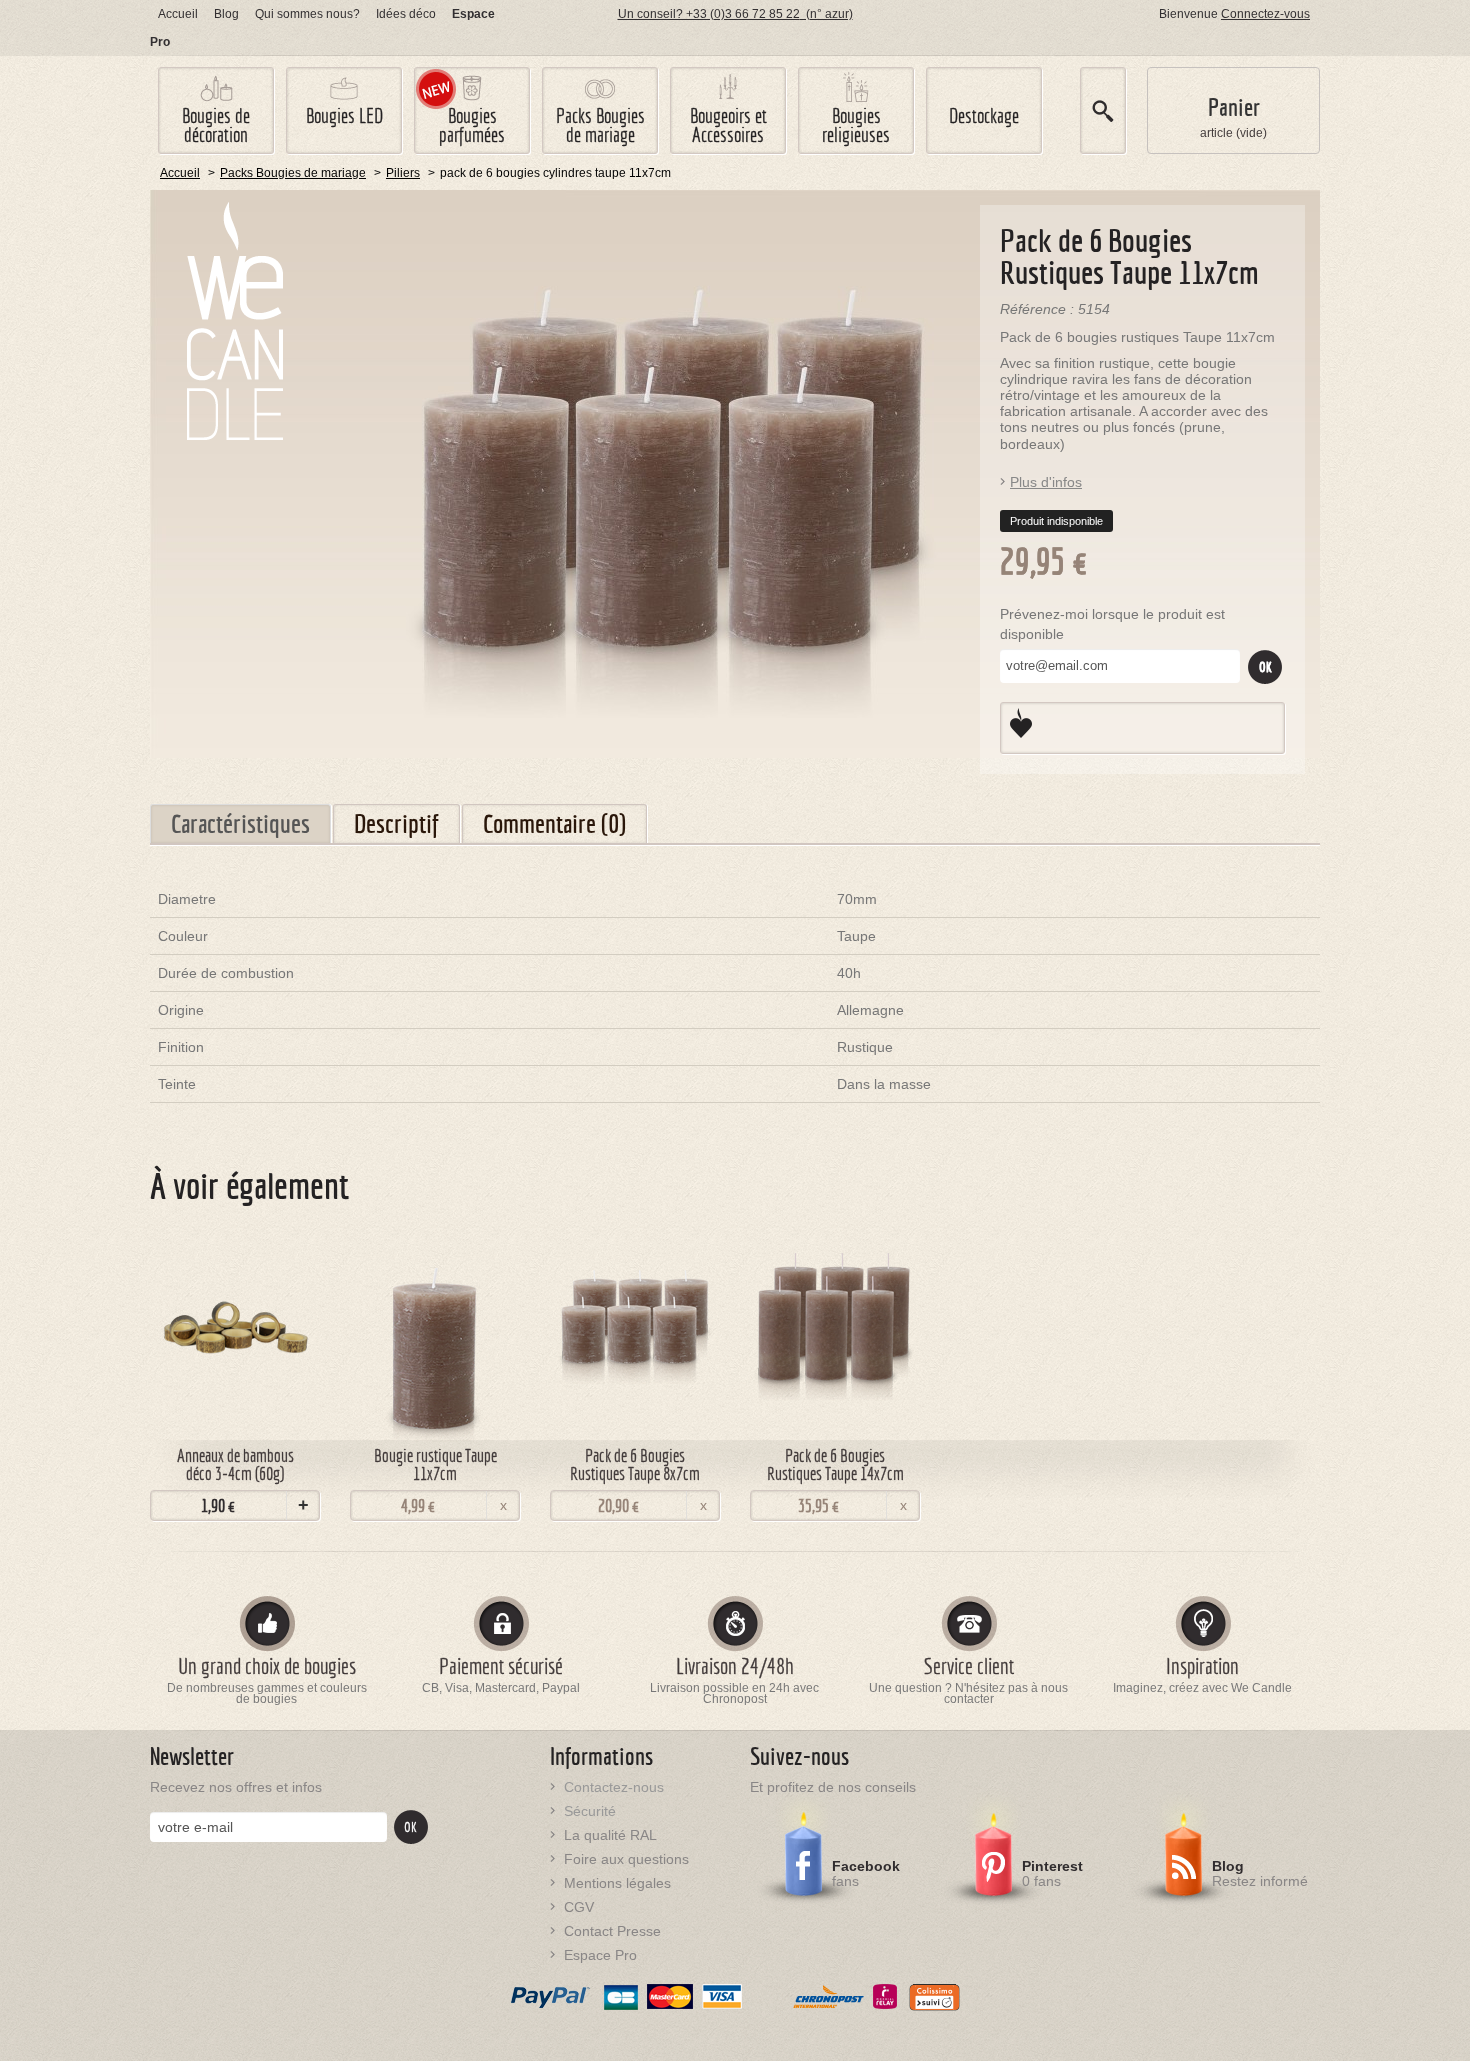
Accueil (178, 14)
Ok (1265, 667)
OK (410, 1827)
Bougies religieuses (856, 125)
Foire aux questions (626, 1859)
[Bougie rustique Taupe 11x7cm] (435, 1328)
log (226, 14)
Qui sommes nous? (307, 14)
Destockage (984, 115)
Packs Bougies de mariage (600, 125)
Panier (1234, 107)
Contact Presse (612, 1931)
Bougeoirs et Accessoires (728, 125)
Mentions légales (617, 1883)
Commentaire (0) (554, 823)
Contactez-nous (614, 1787)
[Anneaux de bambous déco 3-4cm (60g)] (235, 1328)
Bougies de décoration (216, 125)
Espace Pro (600, 1955)
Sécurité (590, 1811)
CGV (579, 1907)
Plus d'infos (1046, 482)
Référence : (1039, 309)
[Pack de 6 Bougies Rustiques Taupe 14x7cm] (835, 1328)
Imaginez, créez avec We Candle (1202, 1688)
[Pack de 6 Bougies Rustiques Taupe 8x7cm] (635, 1328)
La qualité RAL (610, 1835)
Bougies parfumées (472, 125)
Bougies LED (344, 115)
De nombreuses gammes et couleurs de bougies (267, 1694)
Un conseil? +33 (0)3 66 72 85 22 (735, 14)
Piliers (403, 173)
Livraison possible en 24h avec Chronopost (734, 1694)
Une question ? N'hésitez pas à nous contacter (968, 1694)
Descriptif (396, 823)
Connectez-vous (1265, 14)
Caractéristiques (240, 823)
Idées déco (406, 14)
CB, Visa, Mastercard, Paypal (501, 1688)
